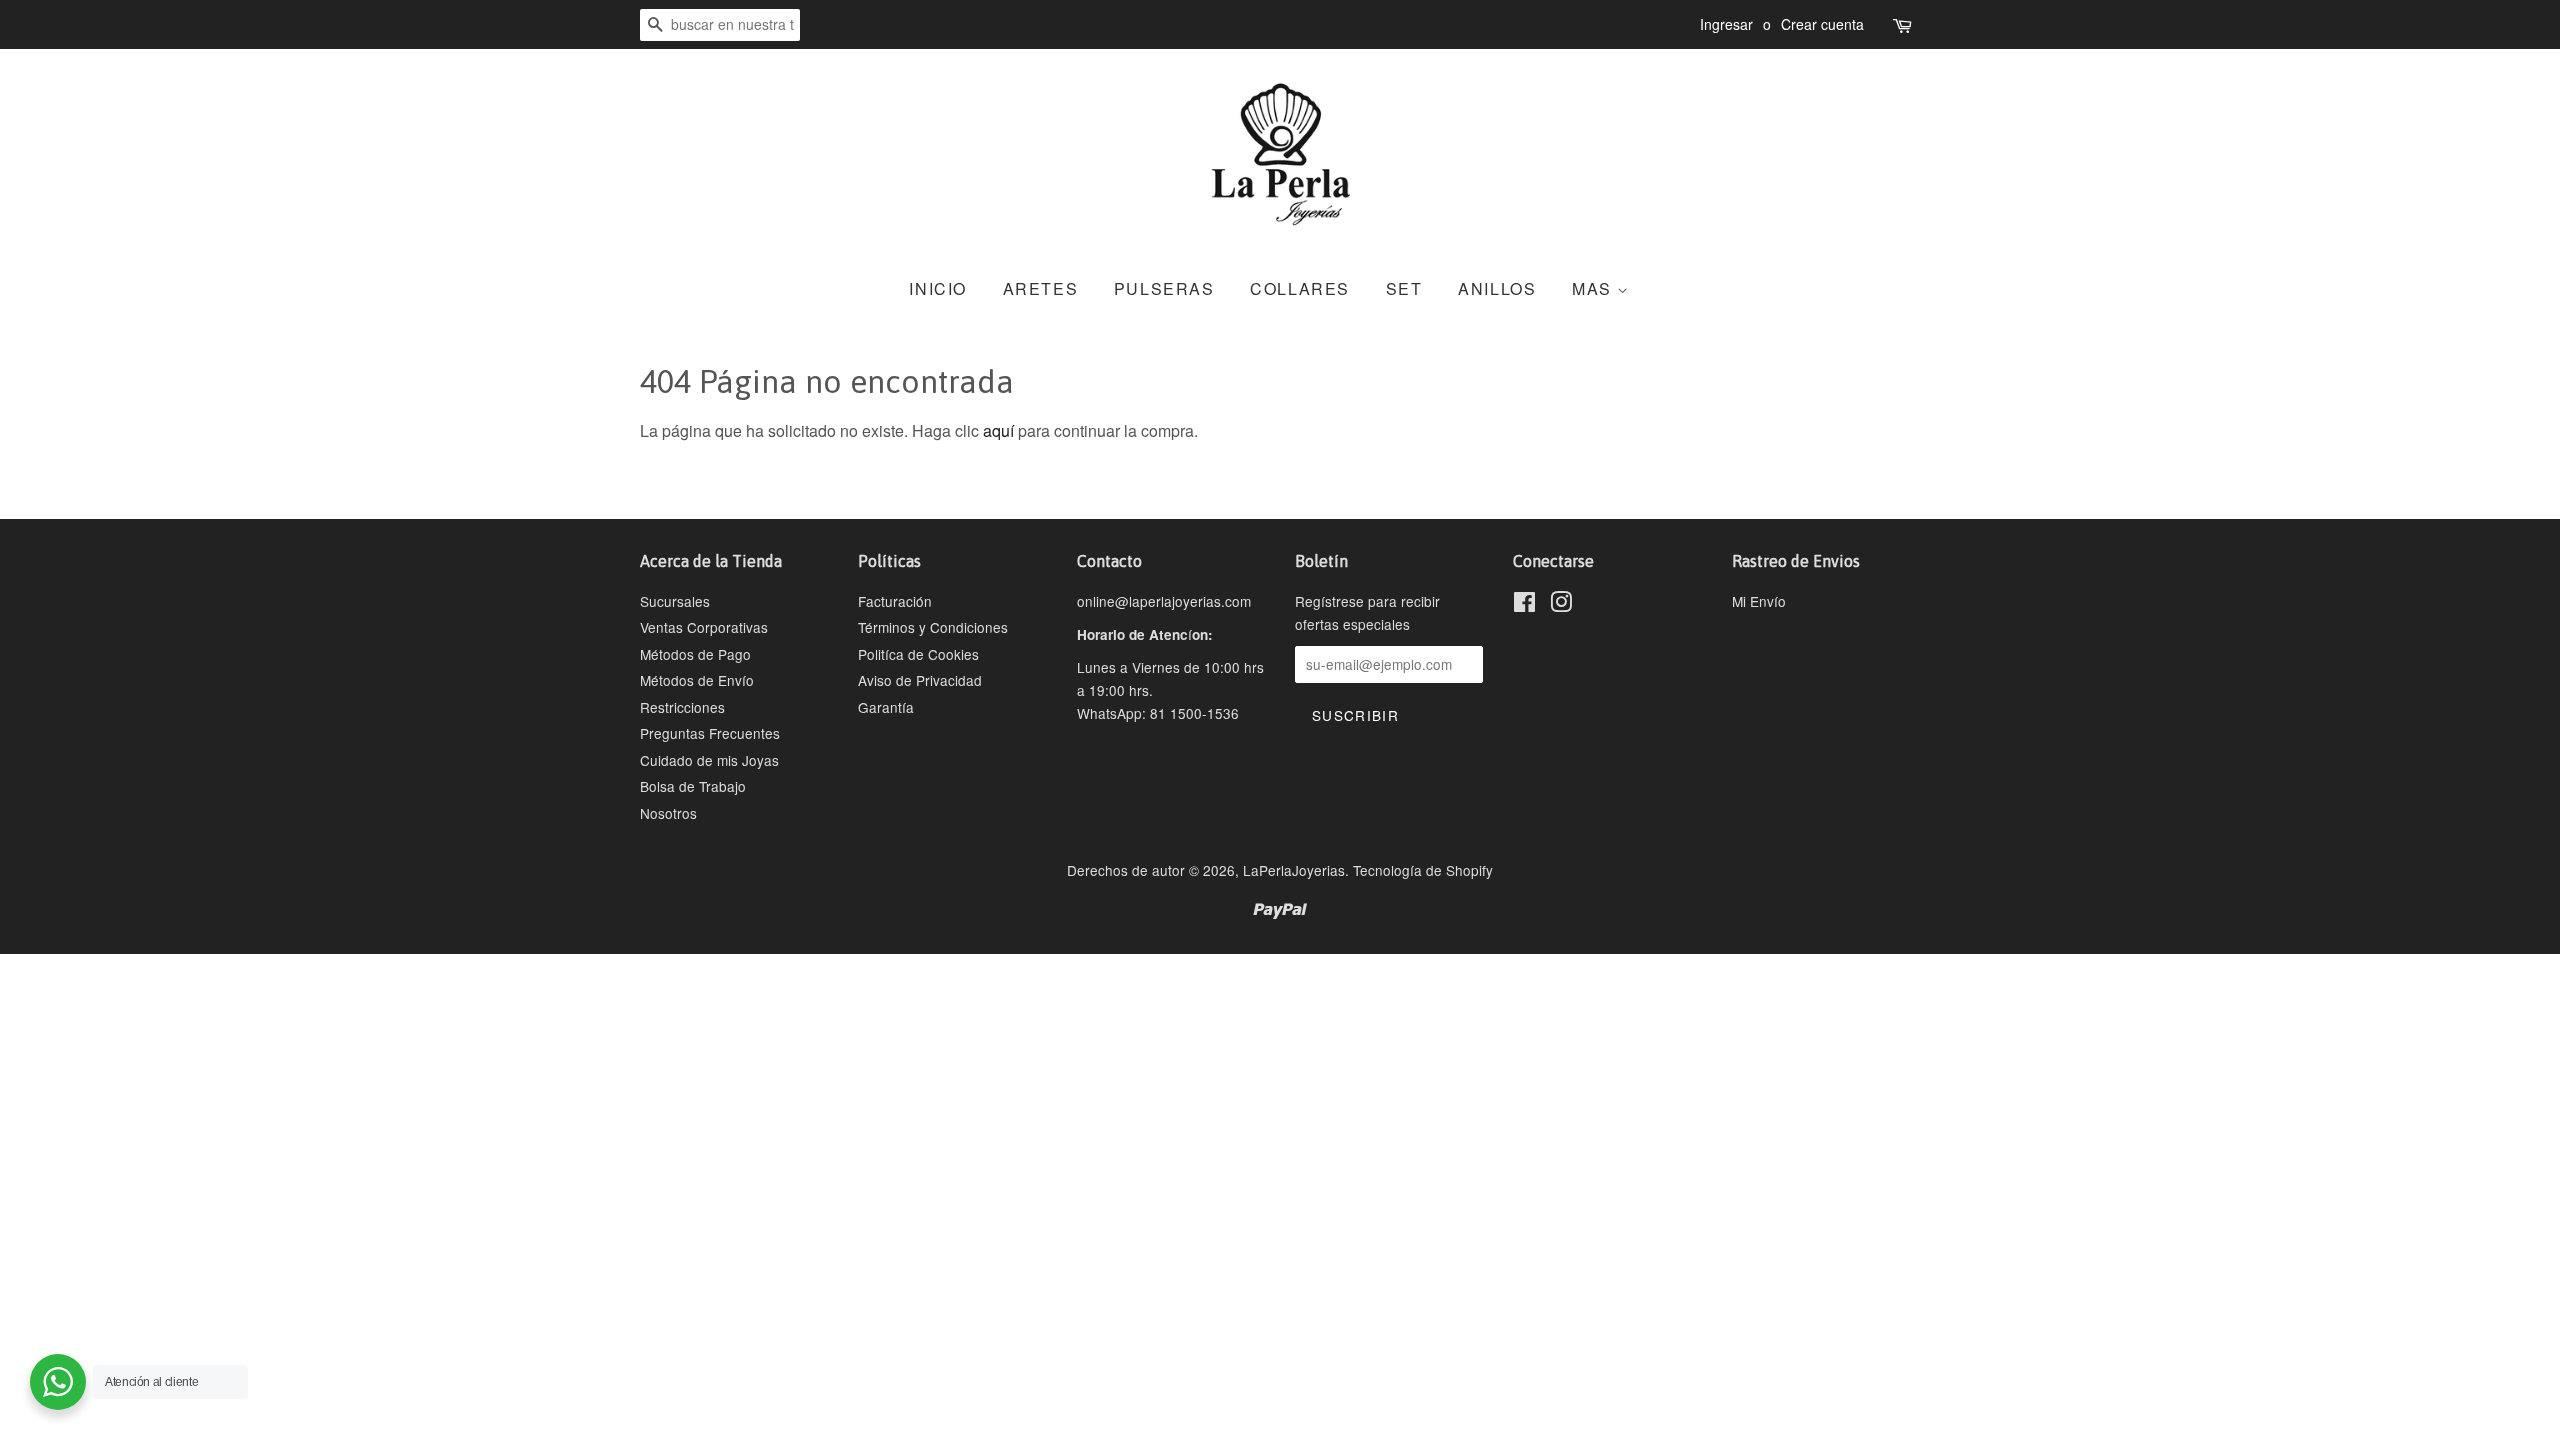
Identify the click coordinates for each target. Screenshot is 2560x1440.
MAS (1594, 288)
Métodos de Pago (695, 654)
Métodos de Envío (697, 680)
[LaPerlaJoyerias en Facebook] (1524, 605)
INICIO (938, 288)
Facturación (895, 601)
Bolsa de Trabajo (693, 786)
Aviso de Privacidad (920, 680)
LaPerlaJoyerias (1294, 870)
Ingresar (1726, 24)
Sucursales (675, 601)
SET (1404, 288)
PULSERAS (1164, 288)
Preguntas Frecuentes (710, 733)
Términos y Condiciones (933, 627)
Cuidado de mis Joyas (709, 760)
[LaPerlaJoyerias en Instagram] (1561, 605)
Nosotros (668, 813)
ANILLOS (1497, 288)
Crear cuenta (1822, 24)
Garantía (886, 707)
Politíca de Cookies (918, 654)
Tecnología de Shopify (1423, 870)
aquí (998, 430)
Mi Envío (1759, 601)
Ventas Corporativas (704, 627)
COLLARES (1300, 288)
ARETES (1041, 288)
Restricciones (682, 707)
